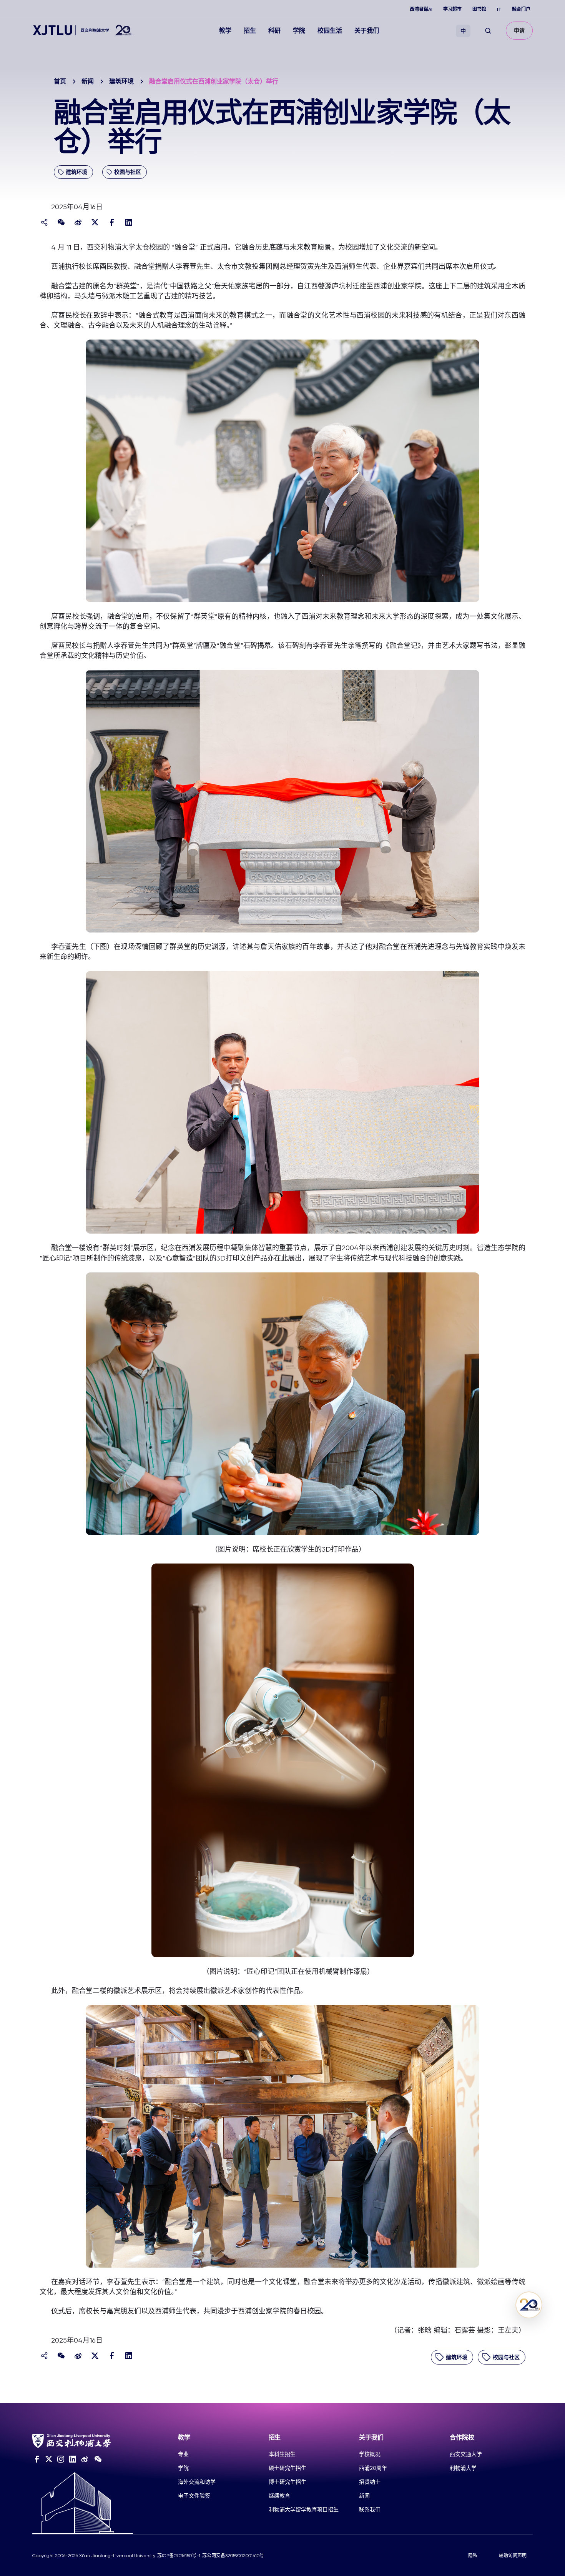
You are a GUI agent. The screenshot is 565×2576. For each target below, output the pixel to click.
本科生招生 (282, 2454)
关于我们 (367, 31)
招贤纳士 (370, 2482)
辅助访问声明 (513, 2556)
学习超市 (452, 9)
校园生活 (330, 31)
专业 (183, 2454)
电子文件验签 (194, 2496)
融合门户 (521, 9)
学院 (299, 31)
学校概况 (370, 2454)
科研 (274, 31)
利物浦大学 (463, 2468)
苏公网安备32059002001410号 (233, 2556)
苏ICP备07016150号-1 (179, 2556)
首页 (60, 81)
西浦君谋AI (421, 9)
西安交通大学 (466, 2454)
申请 (519, 31)
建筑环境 (121, 81)
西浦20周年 (373, 2468)
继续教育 (279, 2496)
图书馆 (479, 9)
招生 (250, 31)
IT (499, 9)
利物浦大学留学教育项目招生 (304, 2509)
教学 (225, 31)
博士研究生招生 (287, 2482)
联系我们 (370, 2509)
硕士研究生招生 (287, 2468)
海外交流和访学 (197, 2482)
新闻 (88, 81)
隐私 (473, 2556)
